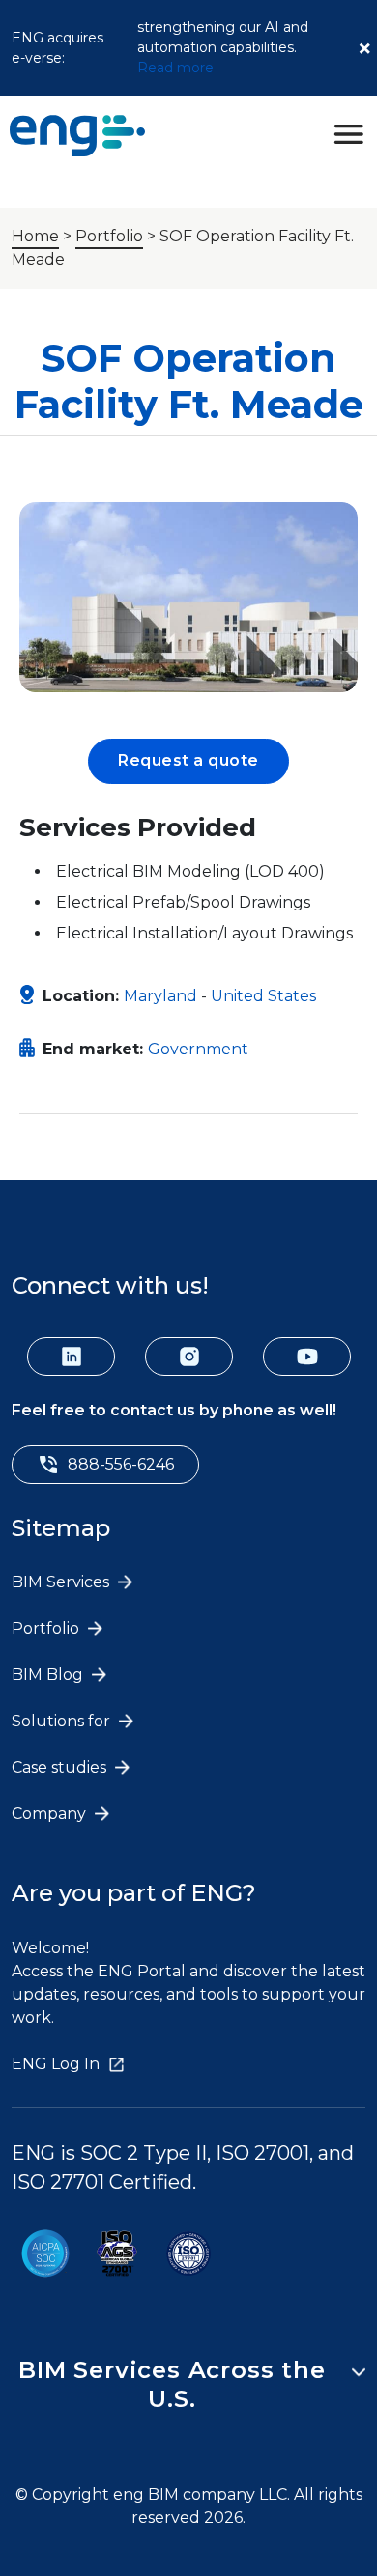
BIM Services (62, 1582)
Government (198, 1049)
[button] (188, 761)
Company (51, 1814)
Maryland (160, 996)
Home (35, 236)
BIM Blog (49, 1675)
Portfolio (109, 236)
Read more (175, 68)
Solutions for (63, 1721)
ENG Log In (56, 2064)
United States (263, 996)
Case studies (61, 1767)
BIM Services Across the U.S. (172, 2384)
